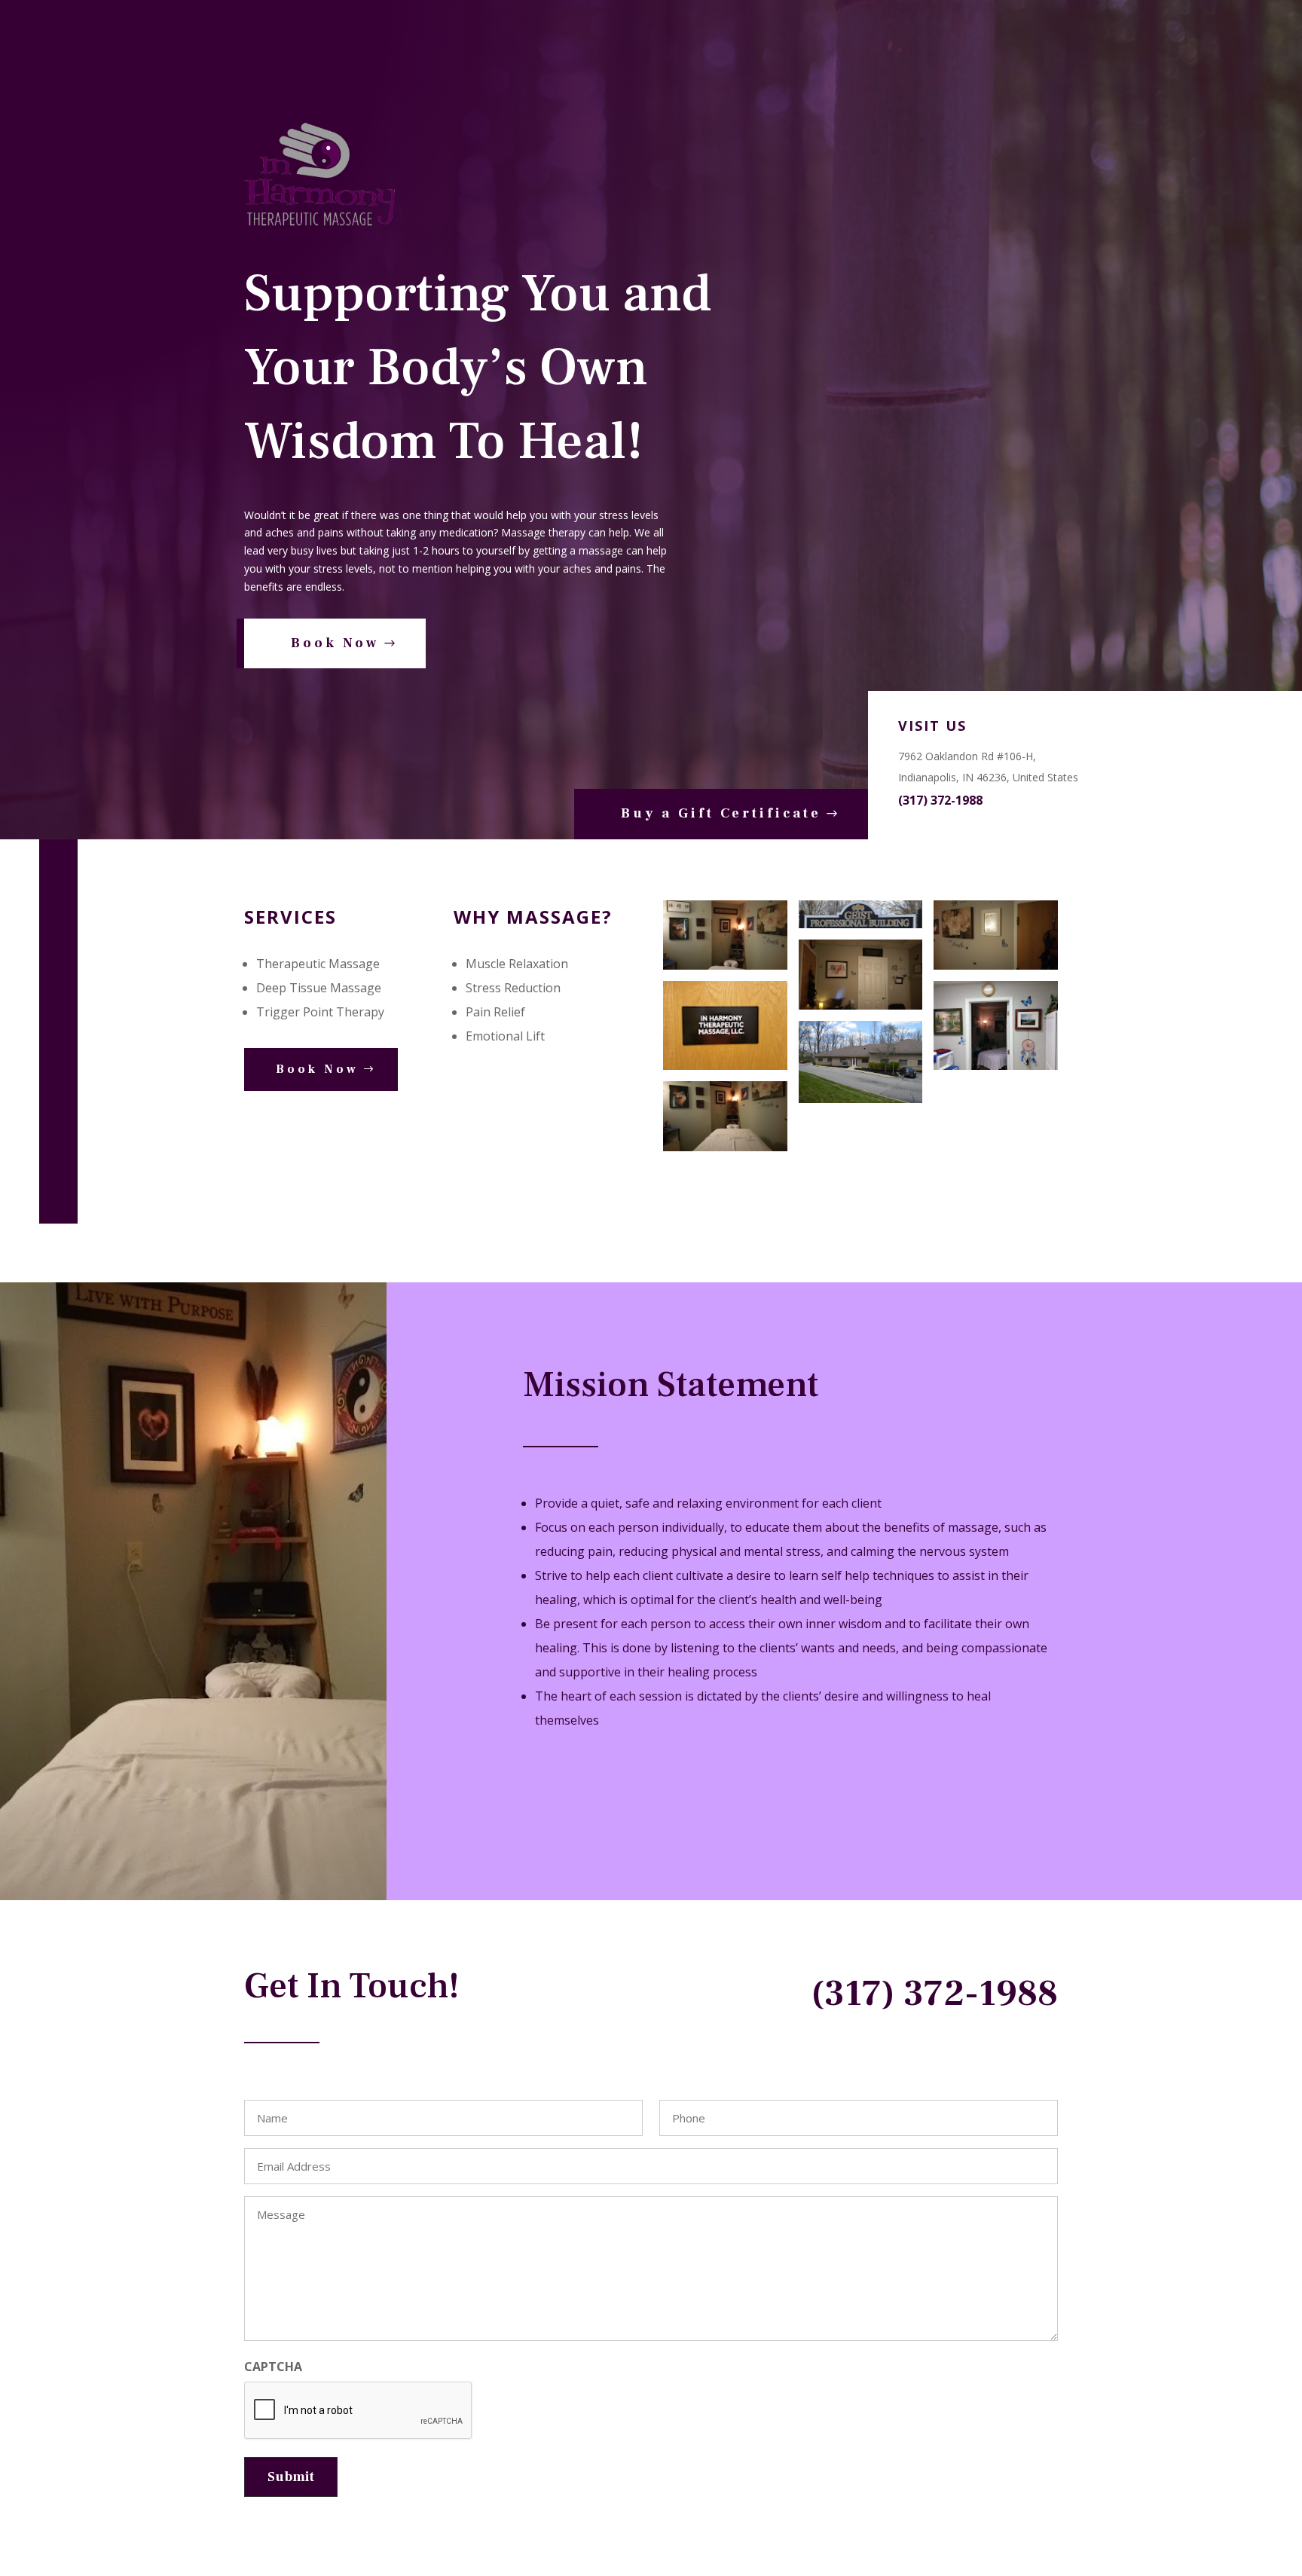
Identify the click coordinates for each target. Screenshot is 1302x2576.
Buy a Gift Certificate (721, 813)
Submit (291, 2477)
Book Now (335, 643)
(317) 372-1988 (940, 800)
